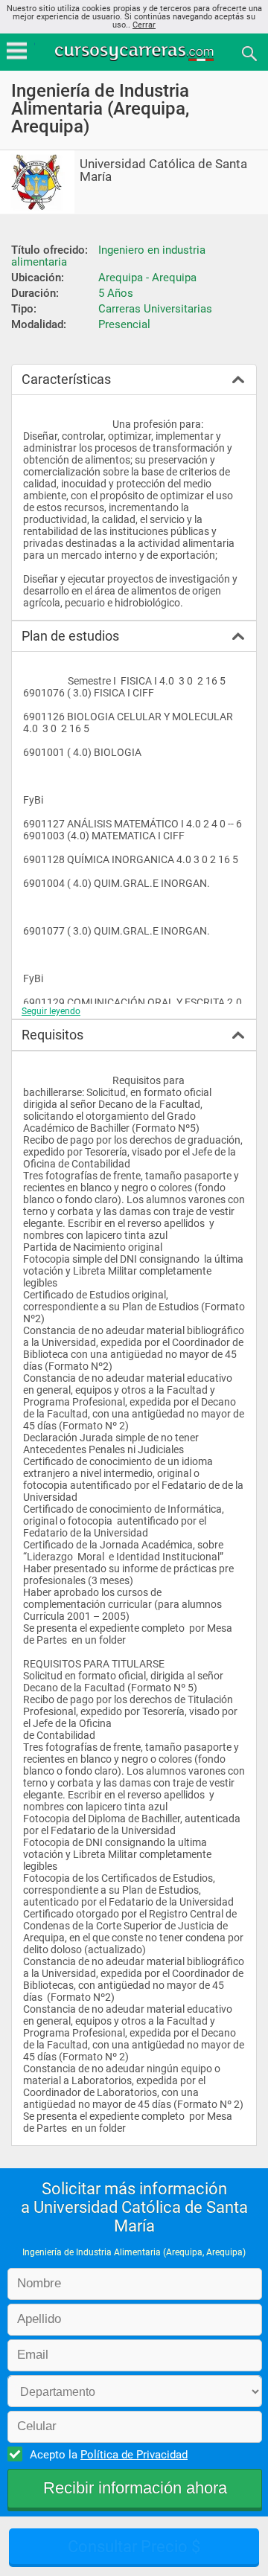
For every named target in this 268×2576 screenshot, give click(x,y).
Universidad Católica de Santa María (163, 170)
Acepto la (109, 2455)
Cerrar (144, 25)
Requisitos (52, 1035)
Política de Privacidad (134, 2455)
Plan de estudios (70, 636)
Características (66, 379)
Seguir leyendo (51, 1011)
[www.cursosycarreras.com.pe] (135, 52)
